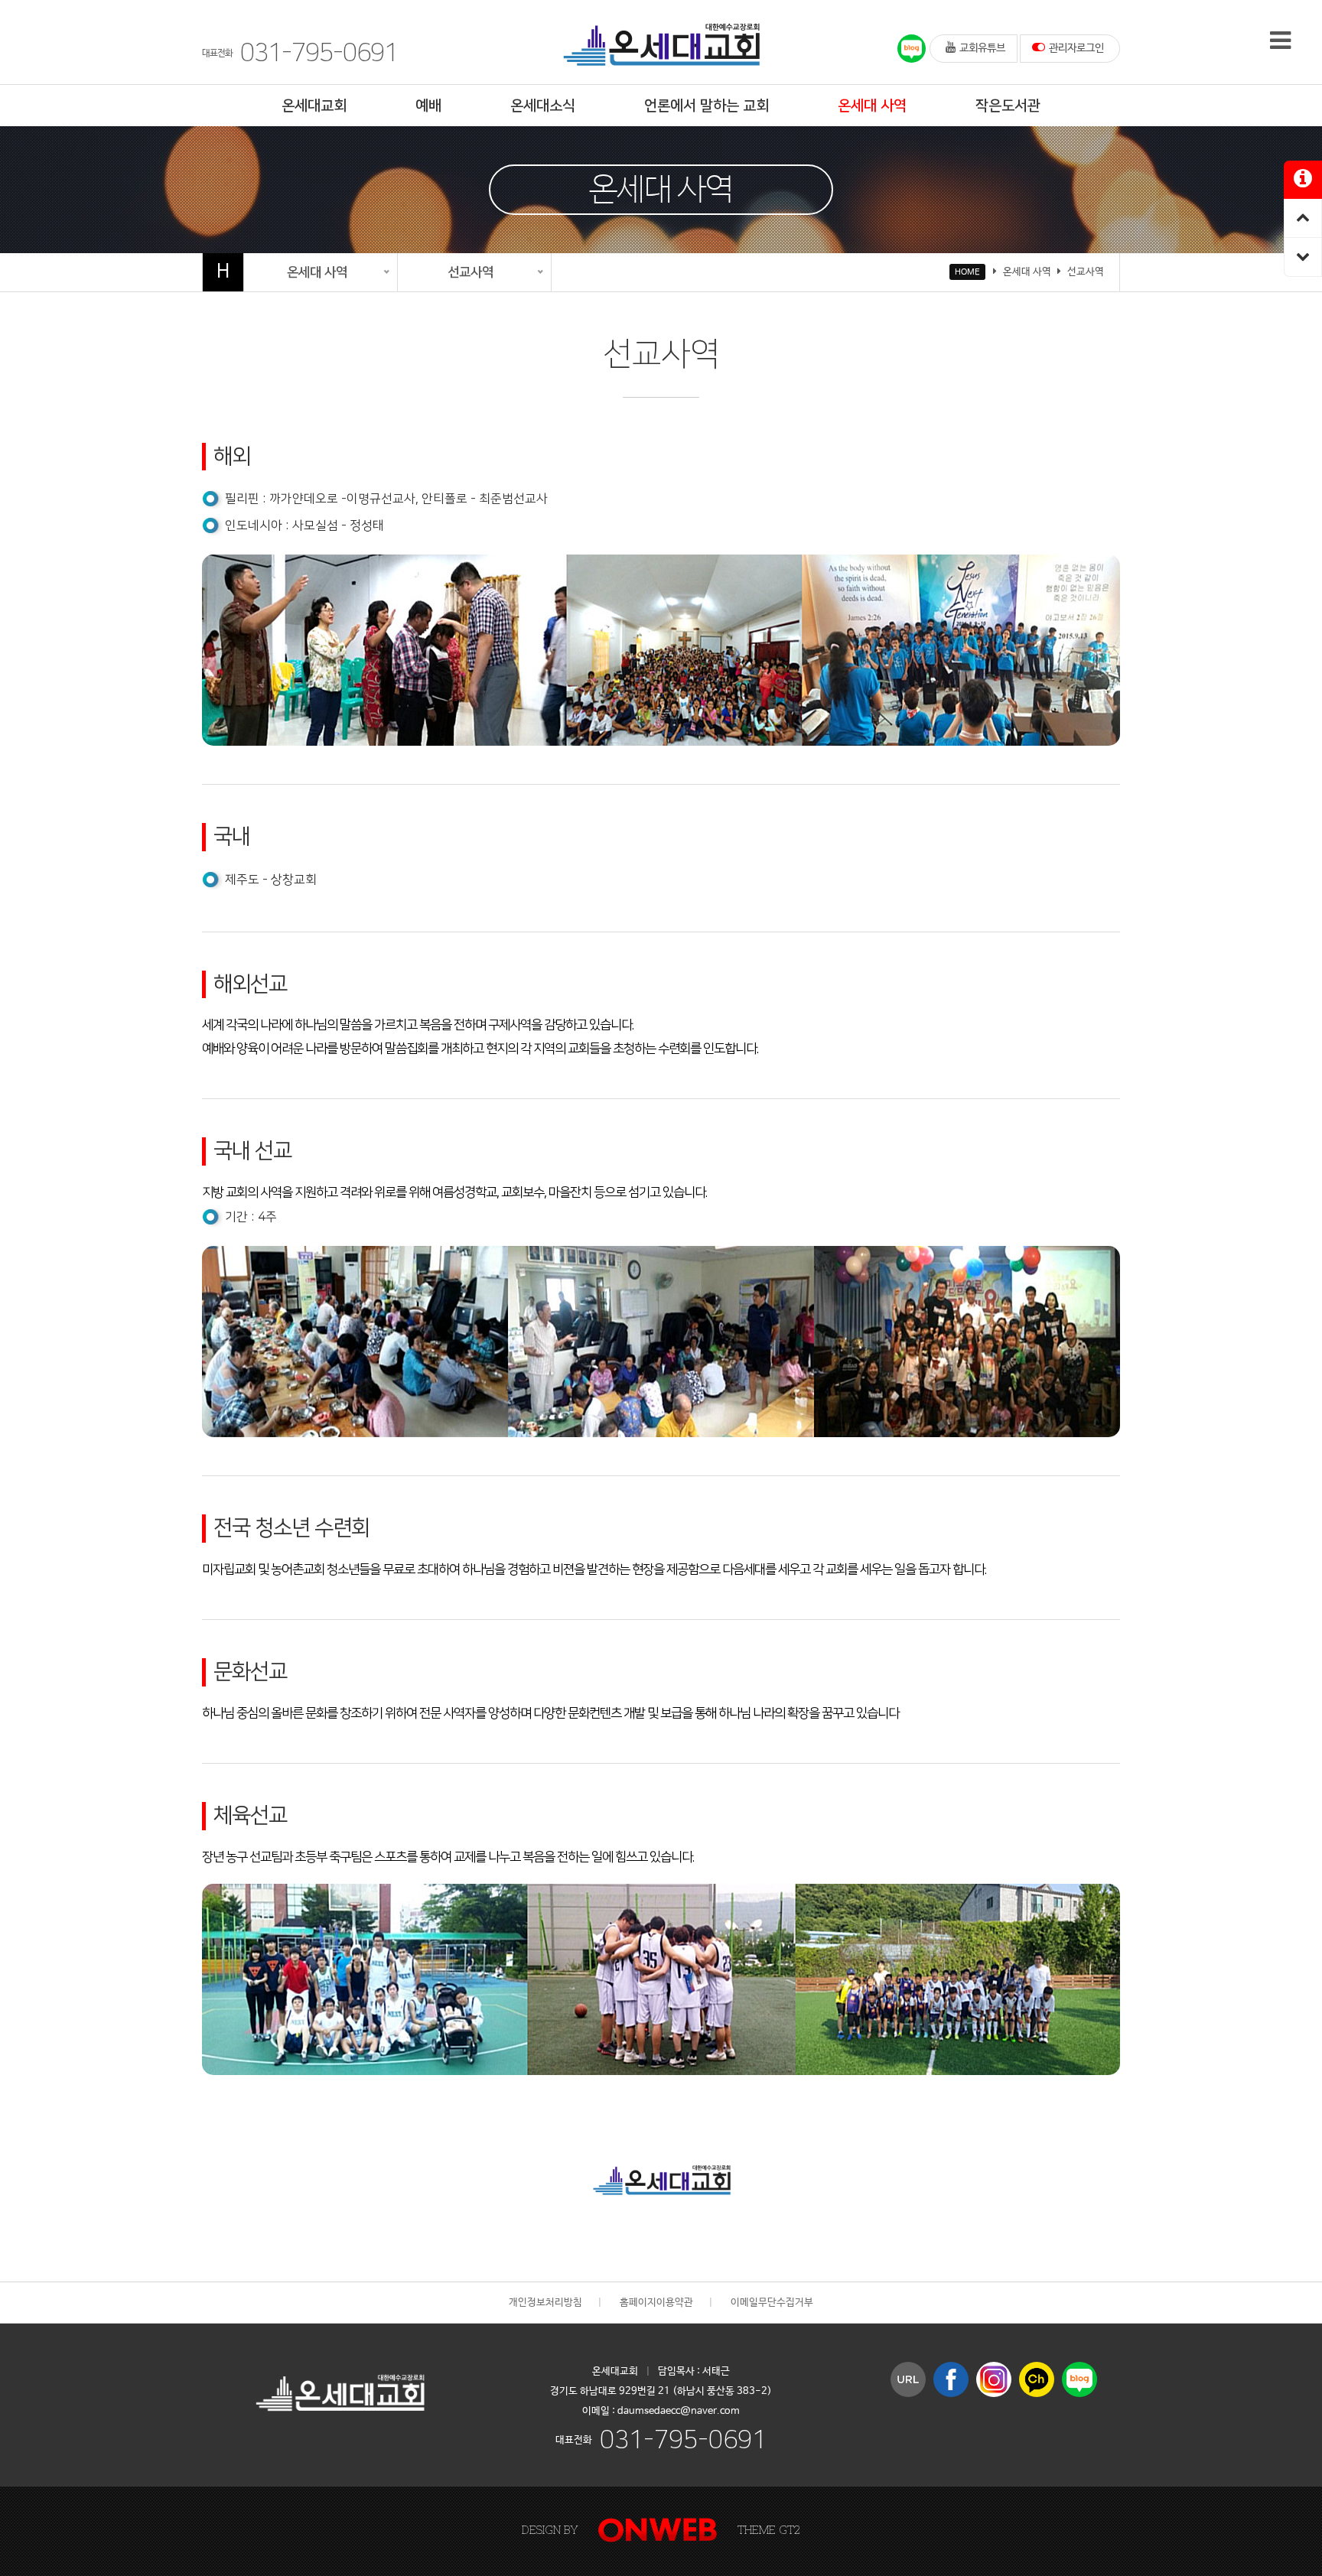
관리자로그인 (1076, 48)
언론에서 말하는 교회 (707, 106)
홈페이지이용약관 (656, 2303)
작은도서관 (1008, 106)
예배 (428, 106)
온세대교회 (314, 106)
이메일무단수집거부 (772, 2303)
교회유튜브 (982, 48)
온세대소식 (543, 106)
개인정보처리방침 (545, 2303)
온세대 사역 (872, 106)
